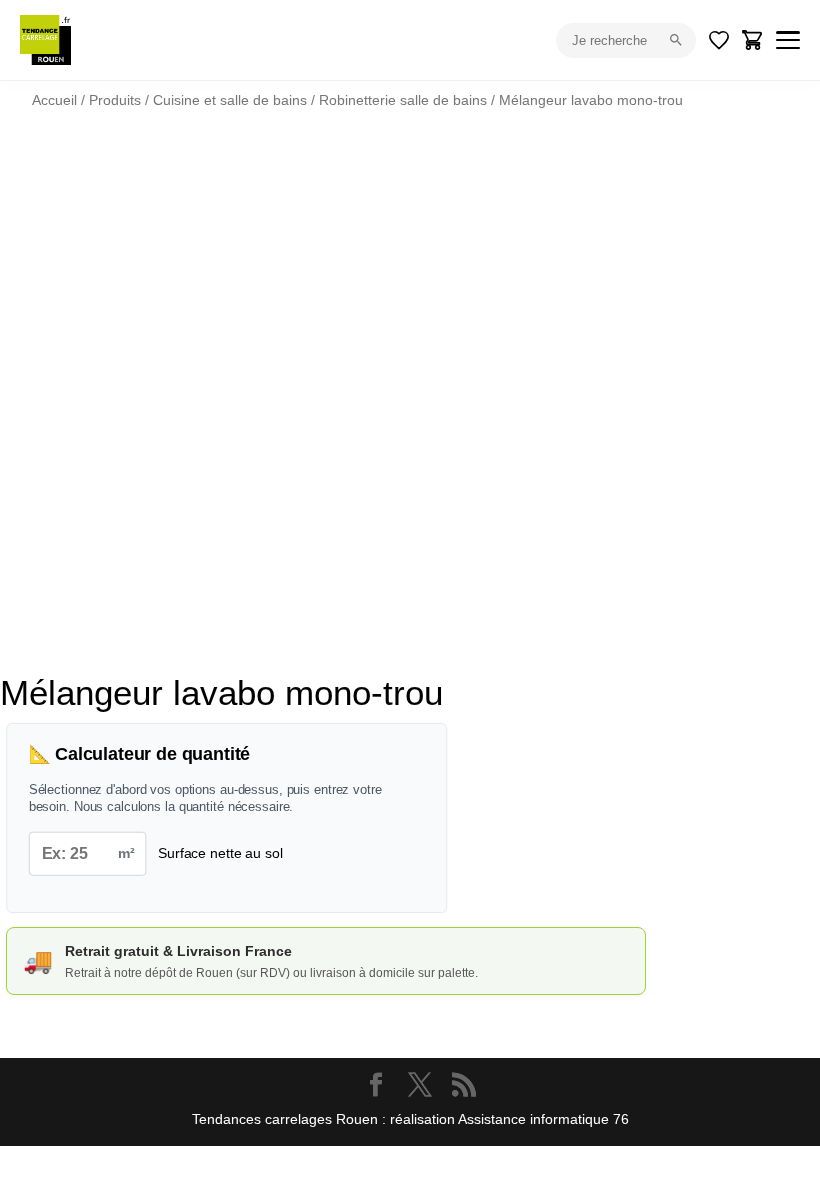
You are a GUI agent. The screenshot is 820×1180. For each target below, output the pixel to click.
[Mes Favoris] (719, 40)
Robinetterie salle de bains (403, 100)
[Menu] (788, 40)
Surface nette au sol (220, 853)
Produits (115, 100)
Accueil (54, 100)
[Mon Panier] (753, 40)
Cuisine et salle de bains (230, 100)
